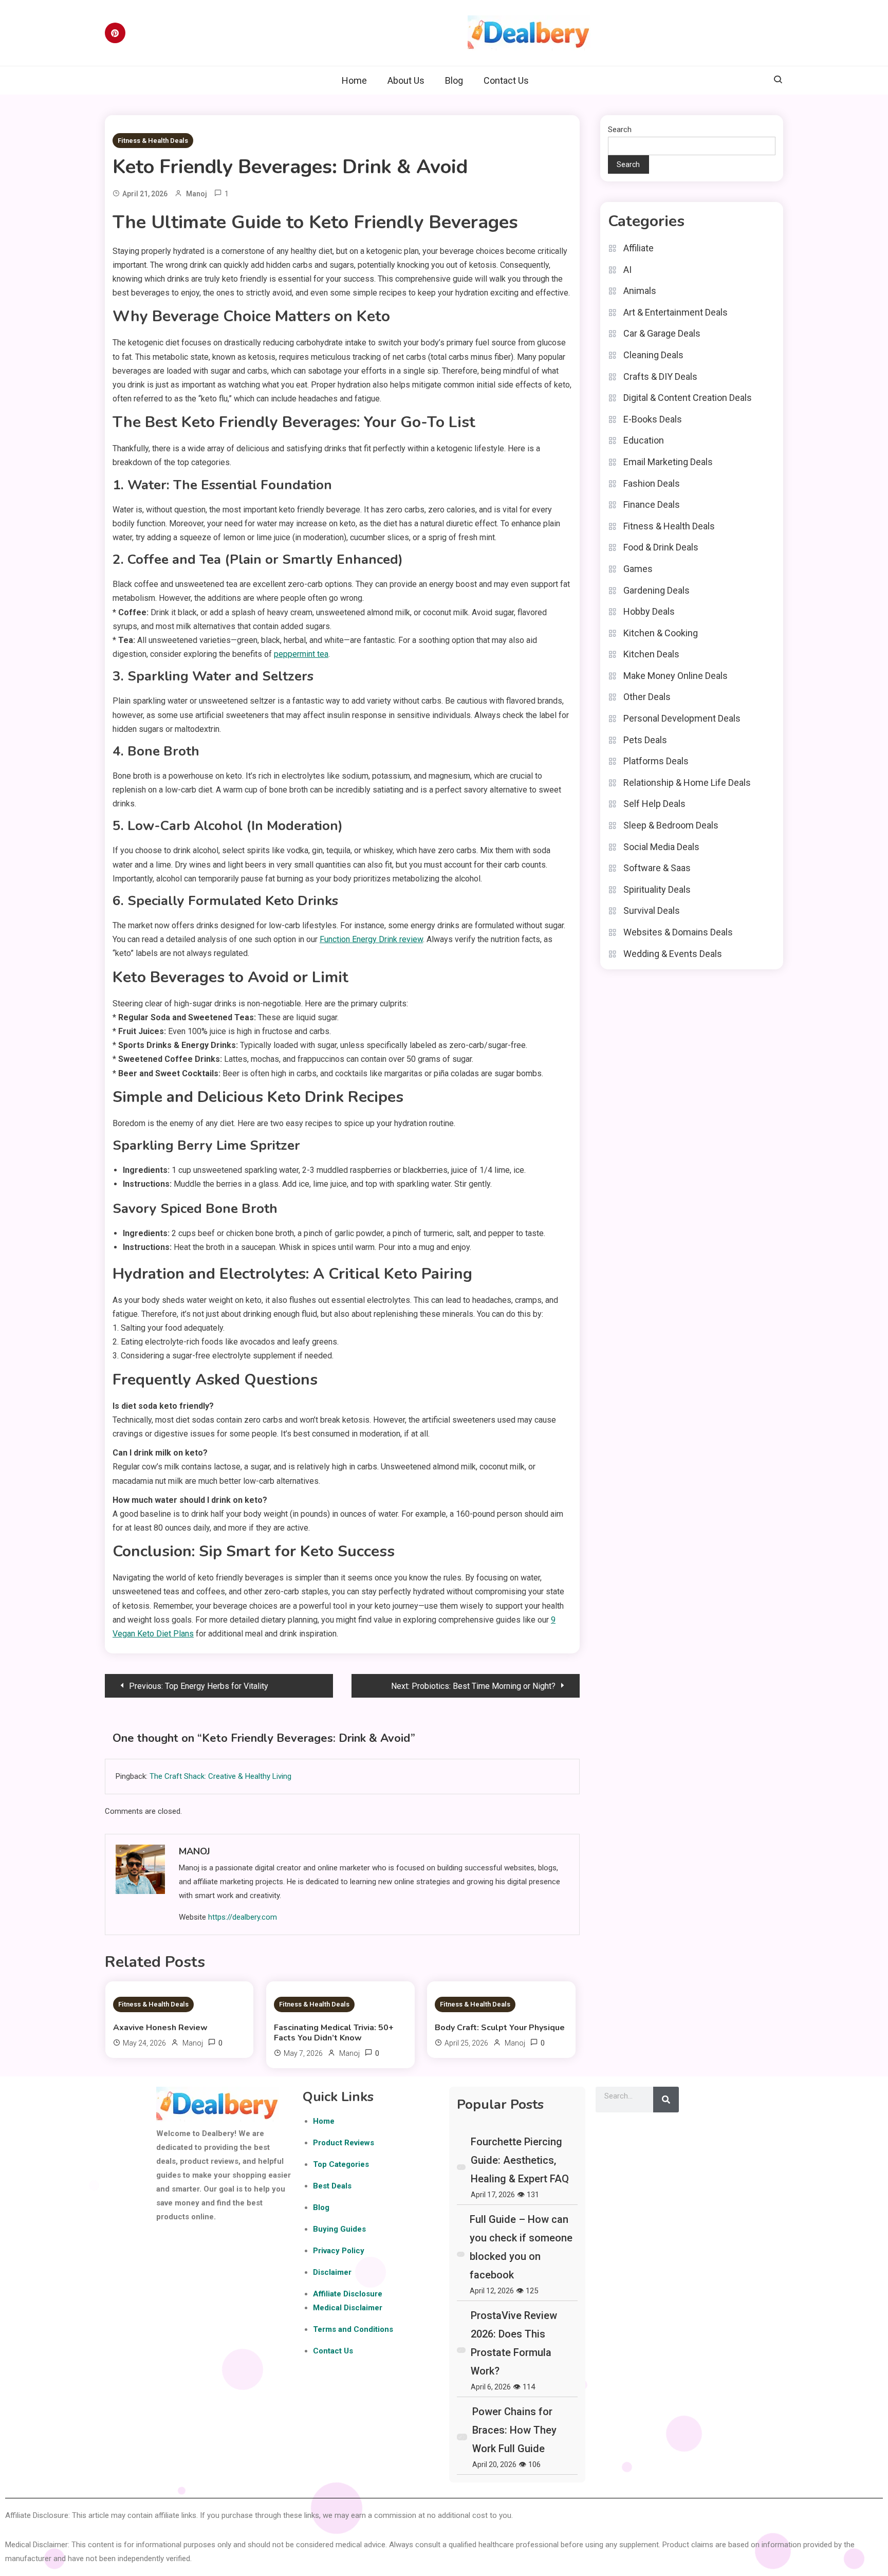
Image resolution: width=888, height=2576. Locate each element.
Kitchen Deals (651, 654)
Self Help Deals (654, 804)
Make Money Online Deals (676, 676)
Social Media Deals (661, 847)
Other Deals (647, 697)
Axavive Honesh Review (160, 2028)
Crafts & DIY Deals (660, 376)
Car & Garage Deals (662, 333)
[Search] (666, 2100)
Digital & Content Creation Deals (688, 398)
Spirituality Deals (657, 889)
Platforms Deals (656, 761)
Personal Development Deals (682, 718)
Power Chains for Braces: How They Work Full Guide (514, 2430)
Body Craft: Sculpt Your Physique (500, 2028)
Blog (454, 80)
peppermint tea (301, 654)
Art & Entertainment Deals (676, 312)
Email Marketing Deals (668, 462)
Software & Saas (657, 868)
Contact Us (506, 80)
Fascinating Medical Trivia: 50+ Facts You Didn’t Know (334, 2033)
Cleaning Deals (653, 355)
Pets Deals (645, 740)
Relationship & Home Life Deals (687, 783)
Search (620, 130)
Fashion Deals (652, 483)
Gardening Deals (656, 590)
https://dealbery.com (243, 1917)
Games (638, 569)
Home (354, 80)
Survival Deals (652, 910)
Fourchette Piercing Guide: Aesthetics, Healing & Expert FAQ (520, 2160)
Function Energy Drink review (371, 939)
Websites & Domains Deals (678, 932)
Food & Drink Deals (661, 547)
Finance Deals (652, 504)
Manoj (197, 194)
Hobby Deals (649, 611)
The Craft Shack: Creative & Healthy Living (220, 1776)
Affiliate (639, 248)
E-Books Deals (653, 419)
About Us (406, 80)
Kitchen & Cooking (661, 633)
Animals (640, 291)
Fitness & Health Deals (153, 141)
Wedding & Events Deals (673, 954)
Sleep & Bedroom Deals (671, 825)
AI (627, 270)
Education (644, 440)
